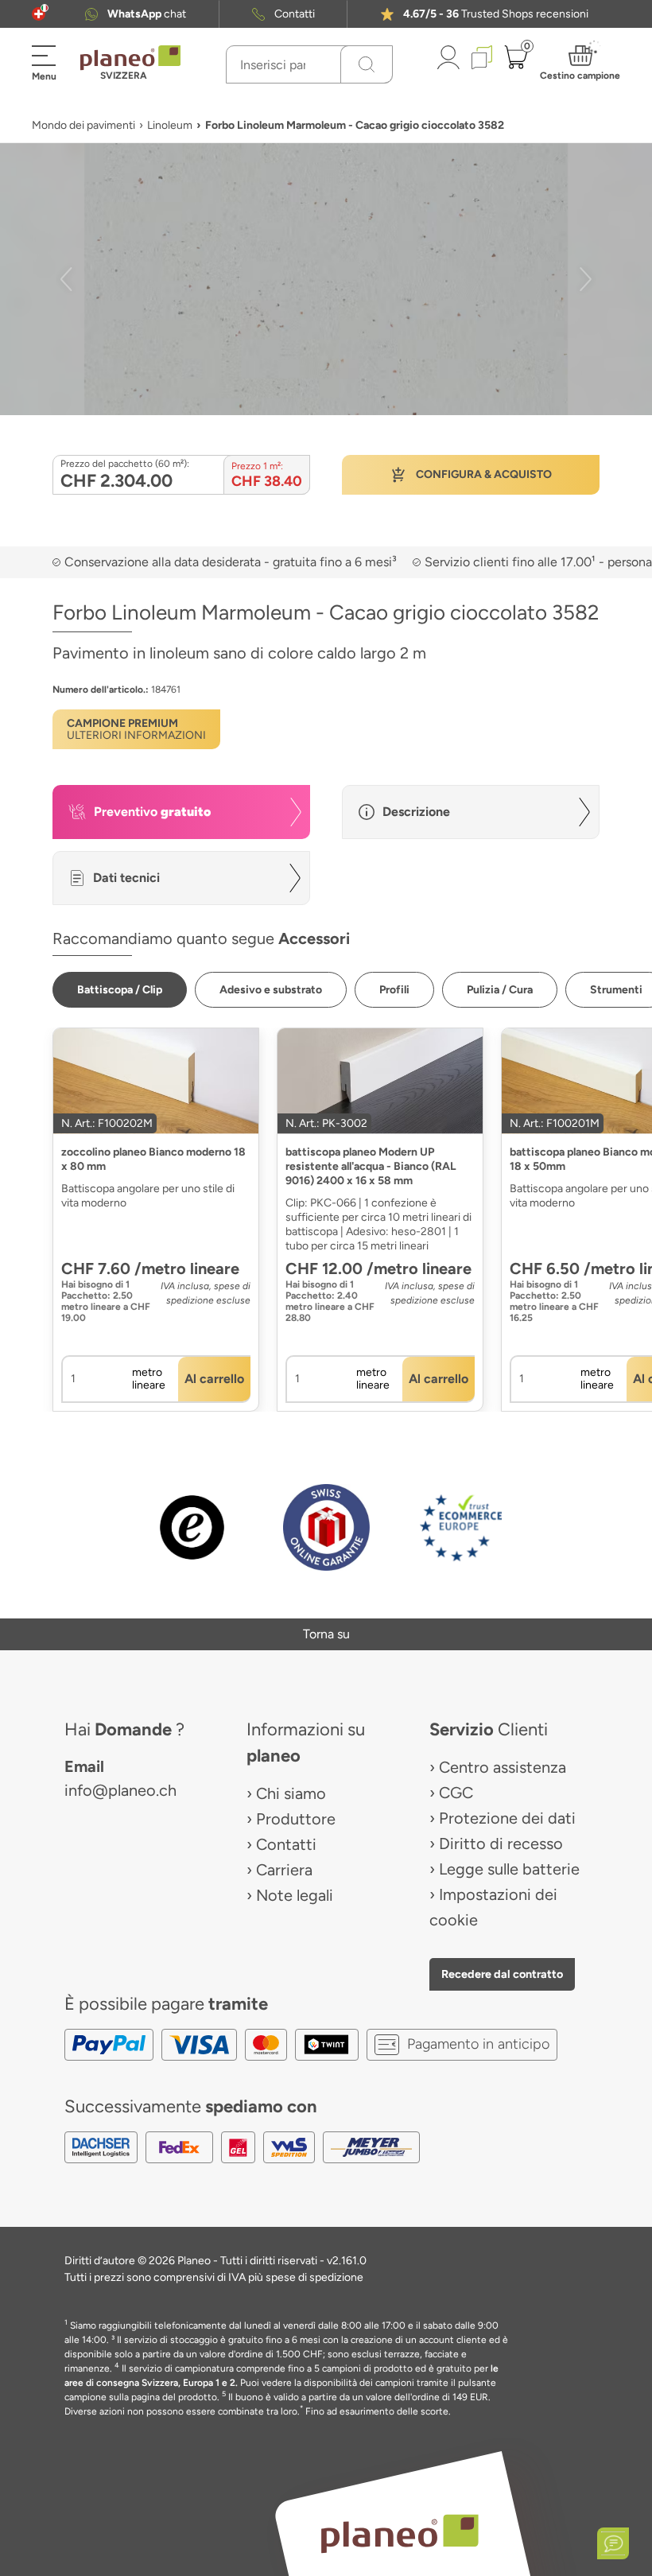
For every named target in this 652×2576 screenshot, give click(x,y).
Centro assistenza (503, 1767)
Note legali (295, 1895)
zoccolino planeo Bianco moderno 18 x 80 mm (153, 1159)
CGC (456, 1793)
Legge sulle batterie (509, 1869)
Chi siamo (291, 1793)
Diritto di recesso (501, 1844)
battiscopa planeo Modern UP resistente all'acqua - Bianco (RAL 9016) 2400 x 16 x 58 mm (371, 1166)
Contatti (295, 14)
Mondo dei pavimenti (83, 125)
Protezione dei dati (507, 1818)
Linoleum (170, 125)
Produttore (296, 1819)
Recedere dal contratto (502, 1974)
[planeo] (399, 2533)
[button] (39, 14)
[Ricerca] (367, 64)
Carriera (284, 1870)
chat (147, 14)
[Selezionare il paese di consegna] (39, 14)
